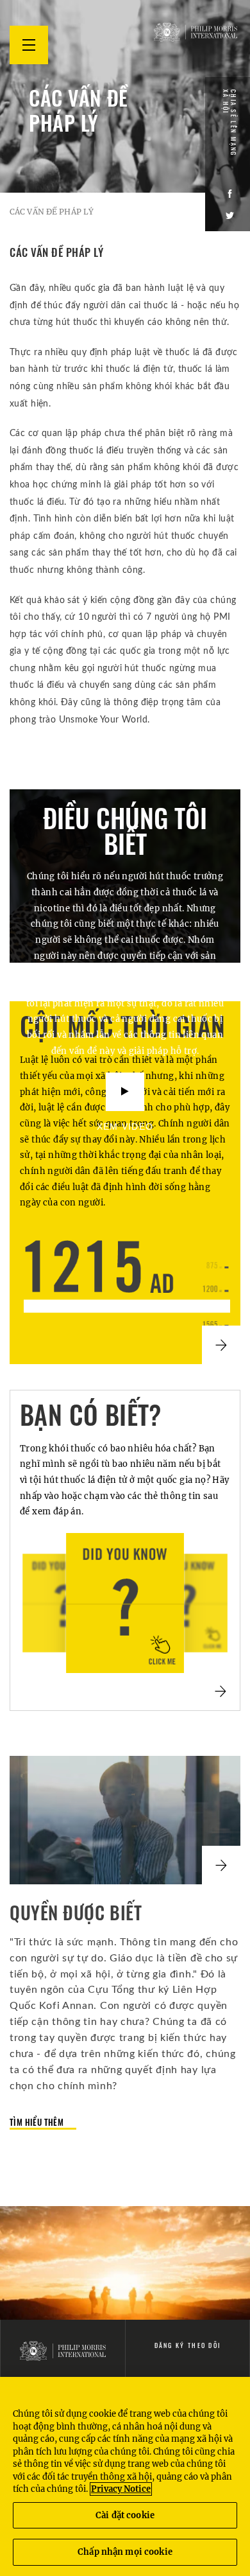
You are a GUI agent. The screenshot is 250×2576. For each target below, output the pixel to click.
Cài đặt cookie (125, 2515)
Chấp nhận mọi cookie (125, 2552)
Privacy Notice (121, 2489)
